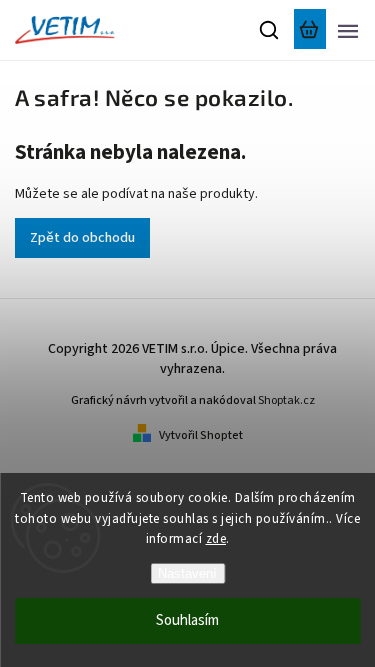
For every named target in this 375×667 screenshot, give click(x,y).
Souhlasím (187, 620)
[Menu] (348, 30)
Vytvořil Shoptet (201, 435)
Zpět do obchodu (82, 238)
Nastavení (187, 573)
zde (216, 539)
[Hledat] (270, 30)
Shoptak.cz (286, 400)
